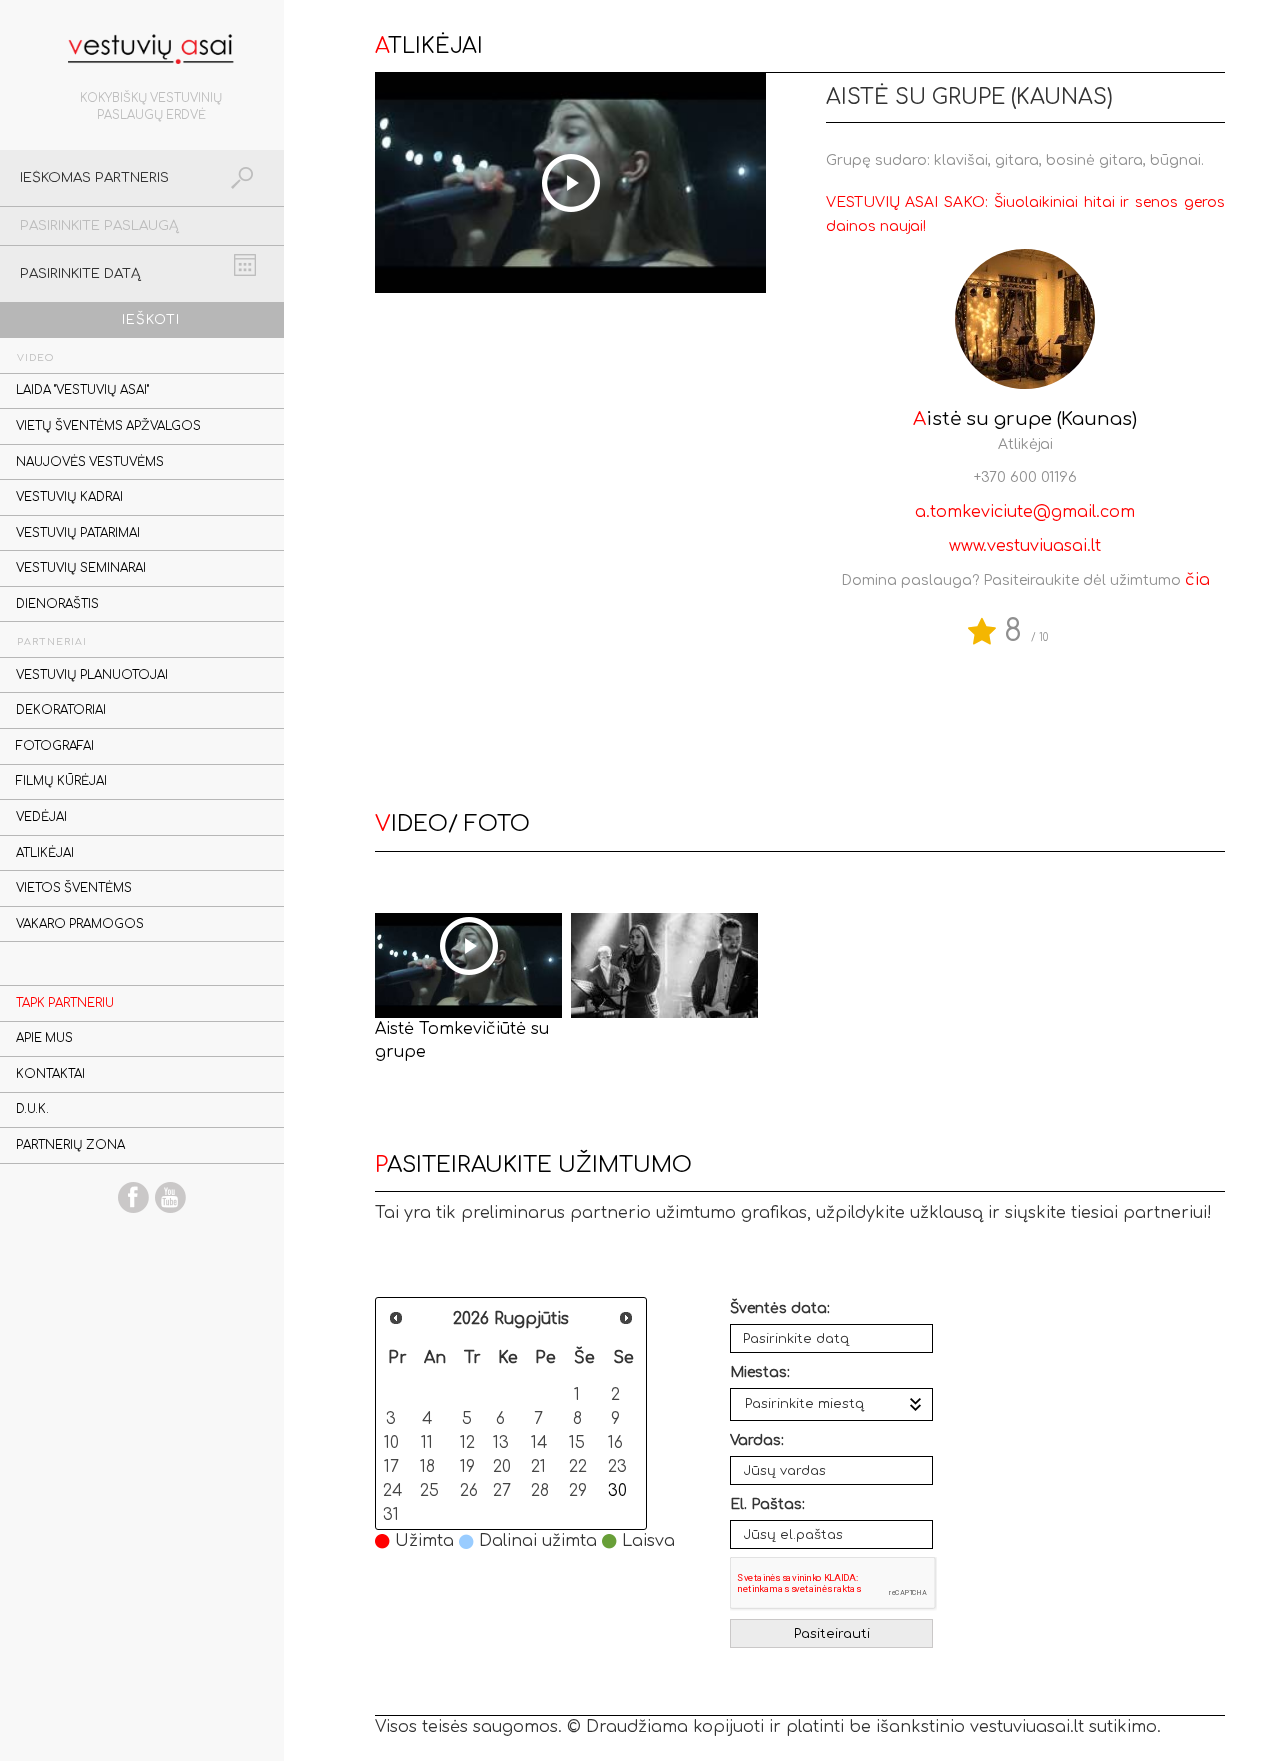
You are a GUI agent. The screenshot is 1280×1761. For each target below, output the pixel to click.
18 (427, 1466)
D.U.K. (32, 1109)
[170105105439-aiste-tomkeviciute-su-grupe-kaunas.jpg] (664, 965)
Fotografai (55, 746)
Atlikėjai (45, 853)
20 (502, 1466)
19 (467, 1466)
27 (502, 1490)
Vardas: (757, 1440)
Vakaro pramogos (80, 924)
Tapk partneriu (65, 1003)
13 (501, 1442)
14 (539, 1442)
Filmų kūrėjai (61, 781)
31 (391, 1514)
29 (578, 1490)
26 (469, 1490)
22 (578, 1466)
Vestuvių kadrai (69, 497)
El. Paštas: (767, 1504)
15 (577, 1442)
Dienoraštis (57, 604)
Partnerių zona (70, 1145)
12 (467, 1442)
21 (538, 1466)
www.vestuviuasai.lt (1025, 546)
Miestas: (760, 1372)
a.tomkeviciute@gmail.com (1025, 512)
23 (617, 1466)
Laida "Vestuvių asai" (82, 390)
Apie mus (44, 1038)
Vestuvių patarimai (78, 533)
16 (615, 1442)
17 (391, 1466)
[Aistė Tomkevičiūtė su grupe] (468, 965)
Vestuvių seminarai (81, 568)
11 (427, 1442)
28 (540, 1490)
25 (429, 1490)
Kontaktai (50, 1074)
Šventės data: (780, 1308)
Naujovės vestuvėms (90, 462)
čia (1197, 580)
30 (617, 1490)
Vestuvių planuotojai (92, 675)
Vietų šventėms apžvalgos (108, 426)
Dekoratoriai (61, 710)
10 (391, 1442)
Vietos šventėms (74, 888)
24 (392, 1490)
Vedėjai (41, 817)
